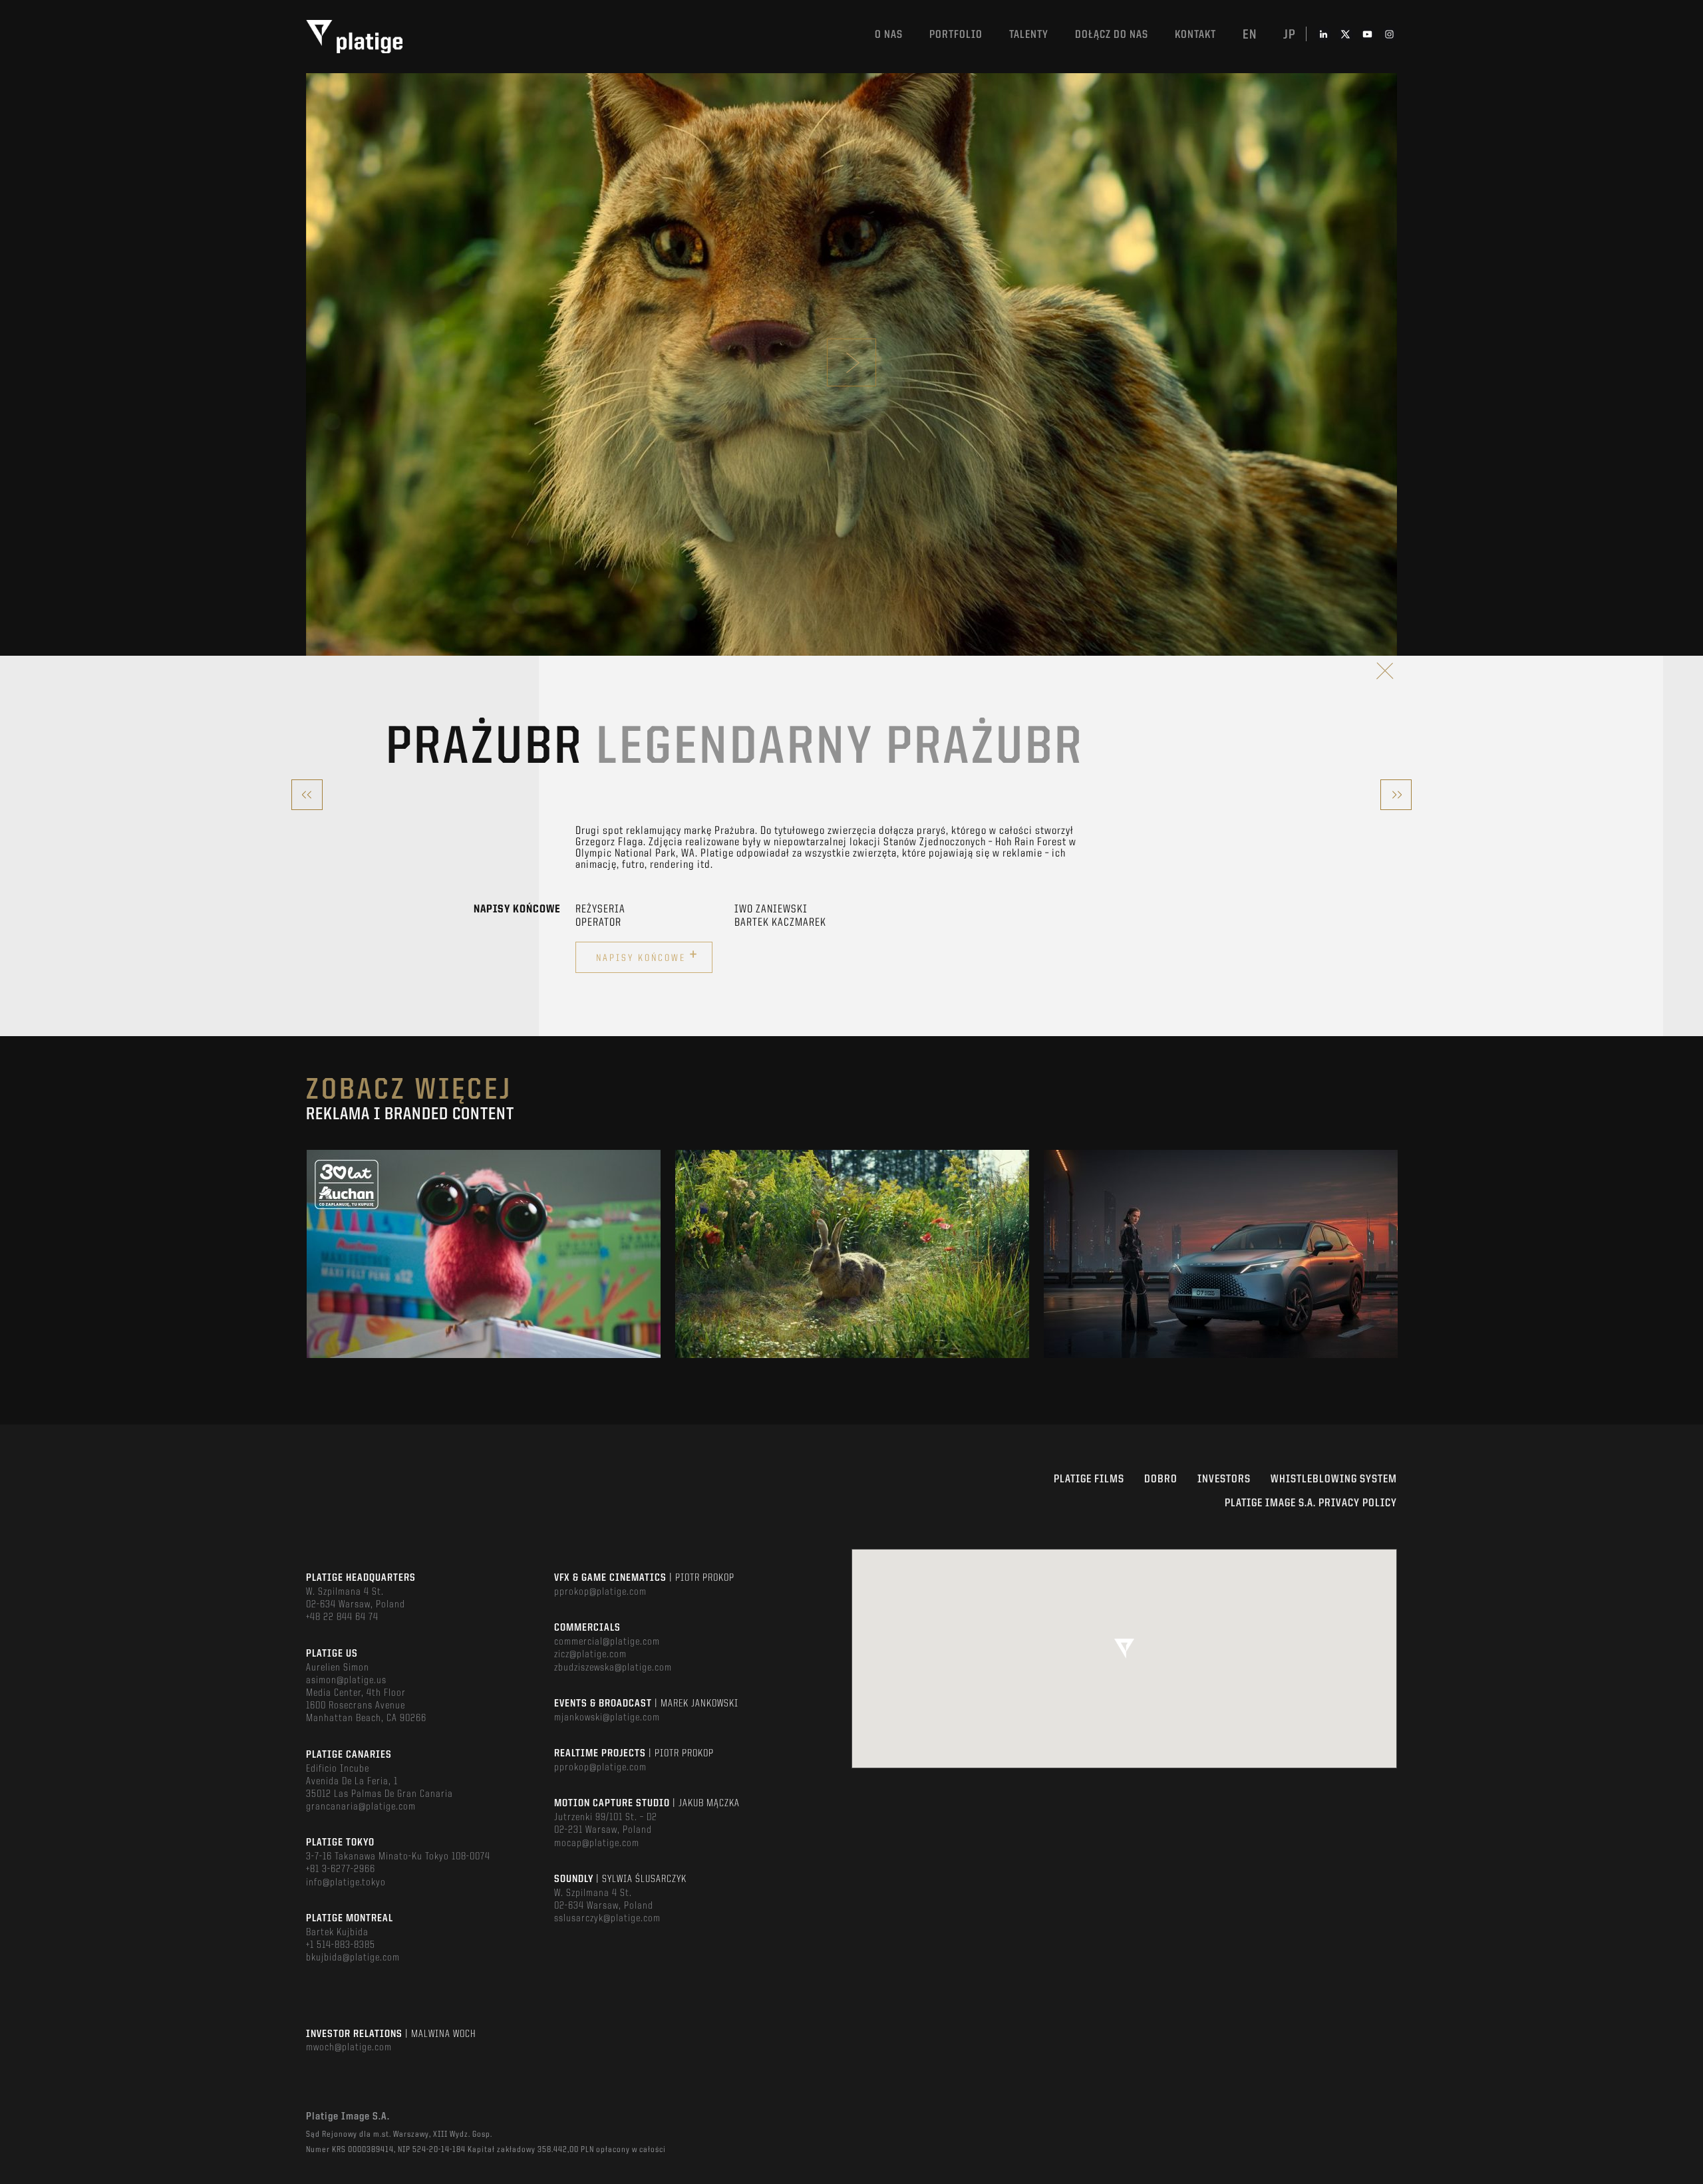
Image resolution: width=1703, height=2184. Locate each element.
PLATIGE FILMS (1089, 1479)
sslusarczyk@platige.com (607, 1919)
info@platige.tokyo (346, 1883)
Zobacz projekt (484, 1283)
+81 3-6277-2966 (341, 1869)
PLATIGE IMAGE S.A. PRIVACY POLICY (1311, 1503)
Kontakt (1195, 35)
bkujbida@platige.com (353, 1958)
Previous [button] (307, 1254)
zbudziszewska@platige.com (613, 1668)
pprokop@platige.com (600, 1592)
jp (1290, 35)
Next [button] (1396, 1254)
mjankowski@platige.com (607, 1718)
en (1250, 35)
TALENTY (1029, 35)
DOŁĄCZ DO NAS (1112, 35)
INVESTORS (1224, 1479)
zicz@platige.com (590, 1655)
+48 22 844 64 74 (342, 1617)
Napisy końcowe (647, 956)
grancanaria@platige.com (361, 1807)
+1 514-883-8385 (341, 1945)
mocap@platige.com (597, 1843)
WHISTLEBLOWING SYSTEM (1334, 1479)
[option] (484, 1254)
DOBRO (1161, 1479)
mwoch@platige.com (349, 2048)
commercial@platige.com (607, 1642)
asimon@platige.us (346, 1681)
